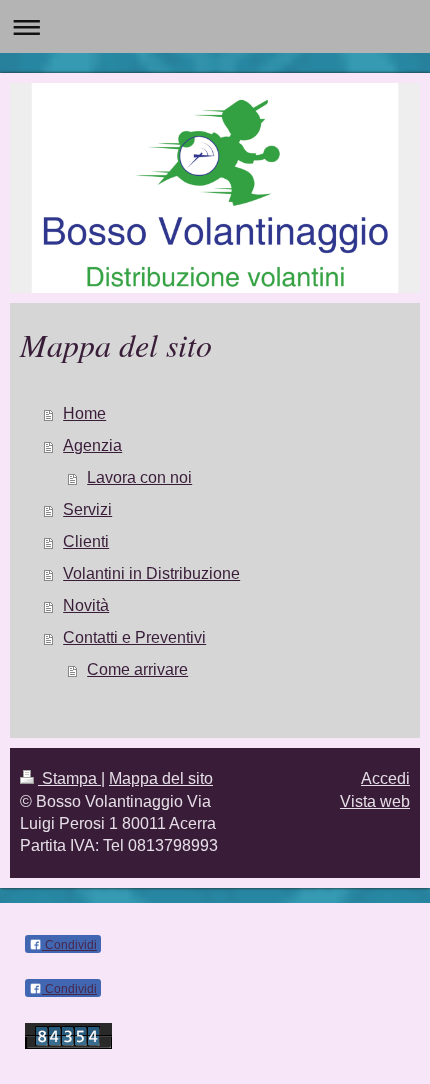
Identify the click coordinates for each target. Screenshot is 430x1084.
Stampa (69, 778)
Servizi (87, 509)
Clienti (86, 541)
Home (84, 413)
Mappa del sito (161, 778)
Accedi (385, 778)
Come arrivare (137, 669)
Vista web (375, 801)
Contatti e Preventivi (134, 637)
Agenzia (92, 445)
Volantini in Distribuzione (151, 573)
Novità (86, 605)
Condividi (69, 945)
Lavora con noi (139, 477)
